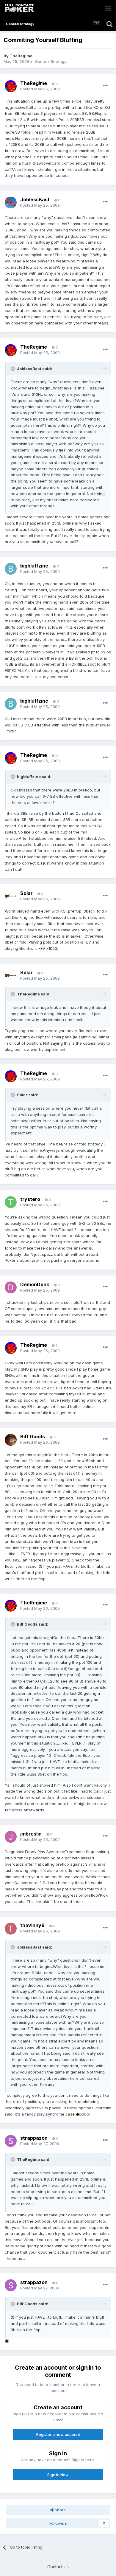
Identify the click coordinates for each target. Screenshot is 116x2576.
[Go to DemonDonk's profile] (11, 1287)
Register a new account (58, 2434)
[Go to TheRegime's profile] (11, 86)
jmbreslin (31, 1834)
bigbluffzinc (34, 566)
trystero (30, 1199)
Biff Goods (33, 1437)
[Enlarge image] (78, 2114)
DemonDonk (35, 1284)
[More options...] (105, 86)
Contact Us (58, 2567)
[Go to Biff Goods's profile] (11, 1440)
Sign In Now (58, 2475)
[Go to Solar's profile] (11, 896)
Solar (26, 893)
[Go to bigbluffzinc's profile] (11, 569)
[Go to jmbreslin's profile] (11, 1837)
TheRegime (21, 56)
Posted (40, 89)
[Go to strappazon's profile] (11, 2141)
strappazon (34, 2138)
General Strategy (51, 61)
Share (60, 2510)
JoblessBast (35, 200)
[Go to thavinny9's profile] (11, 1929)
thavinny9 (32, 1925)
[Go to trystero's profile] (11, 1202)
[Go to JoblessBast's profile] (11, 202)
